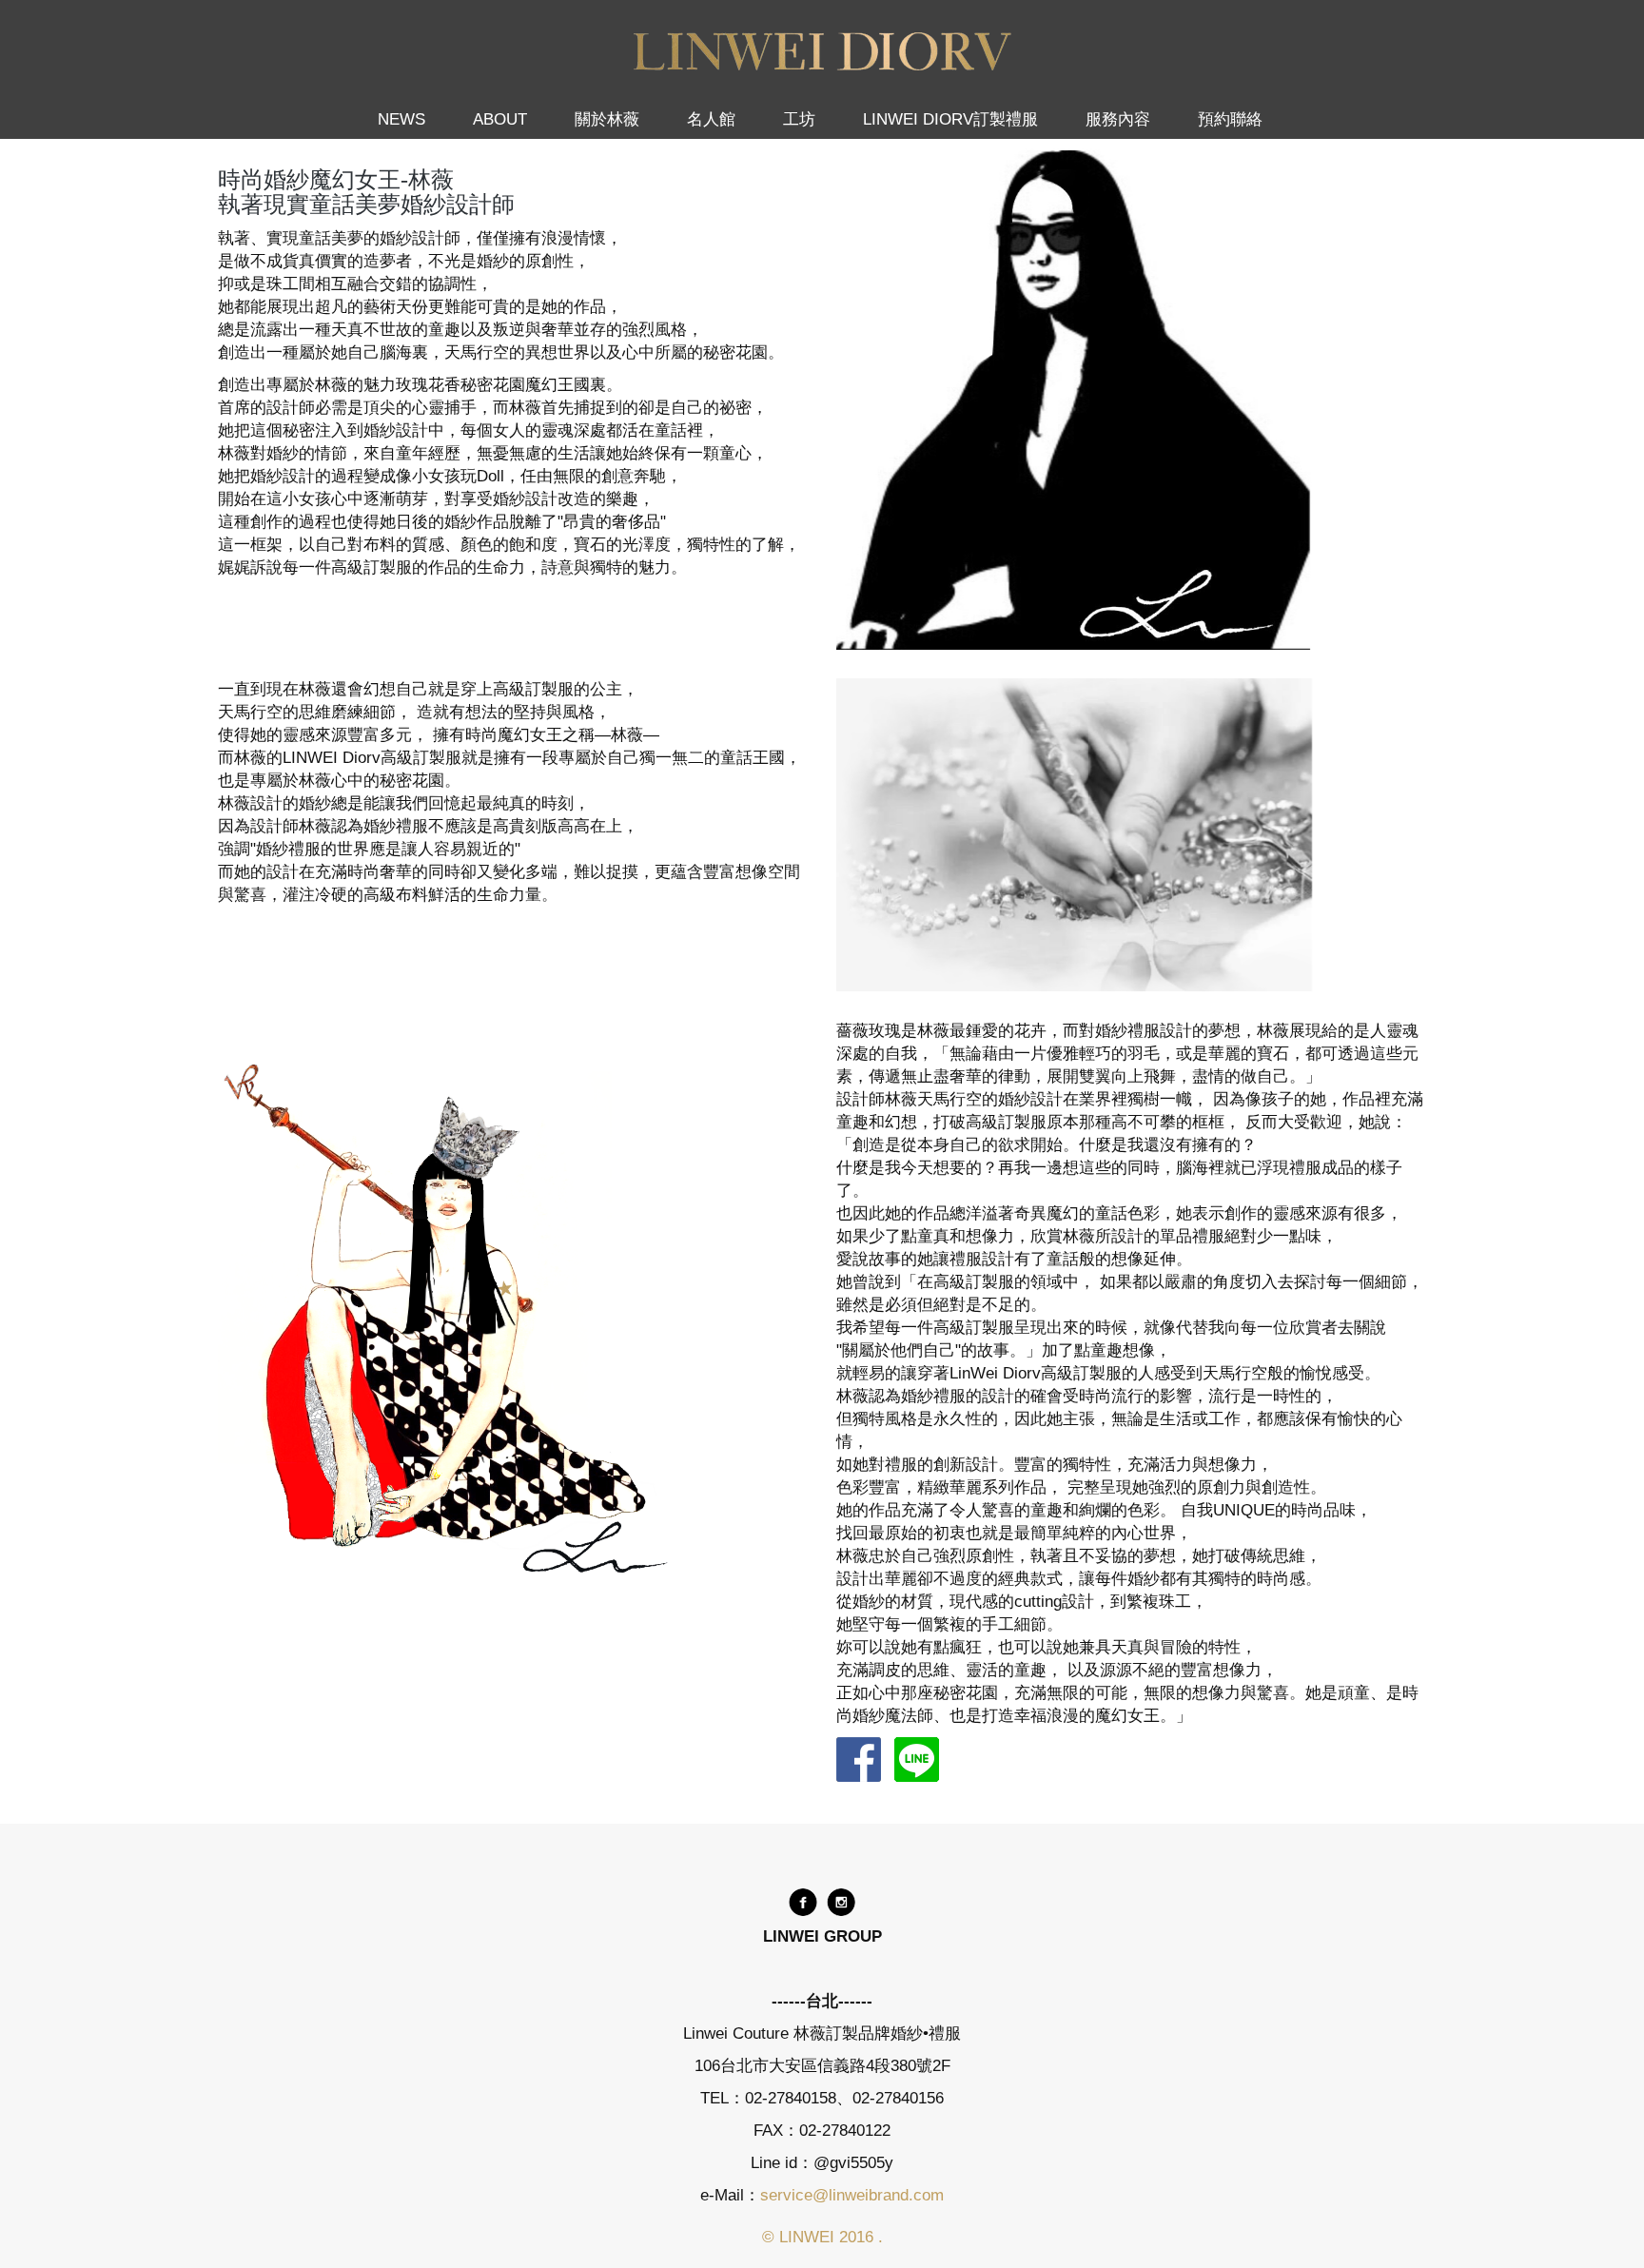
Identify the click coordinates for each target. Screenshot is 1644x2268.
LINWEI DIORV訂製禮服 (950, 119)
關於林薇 (607, 119)
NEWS (401, 119)
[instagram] (841, 1901)
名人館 (711, 119)
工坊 (799, 119)
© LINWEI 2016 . (822, 2237)
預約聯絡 (1230, 119)
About (500, 119)
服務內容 (1118, 119)
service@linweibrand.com (852, 2195)
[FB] (803, 1901)
